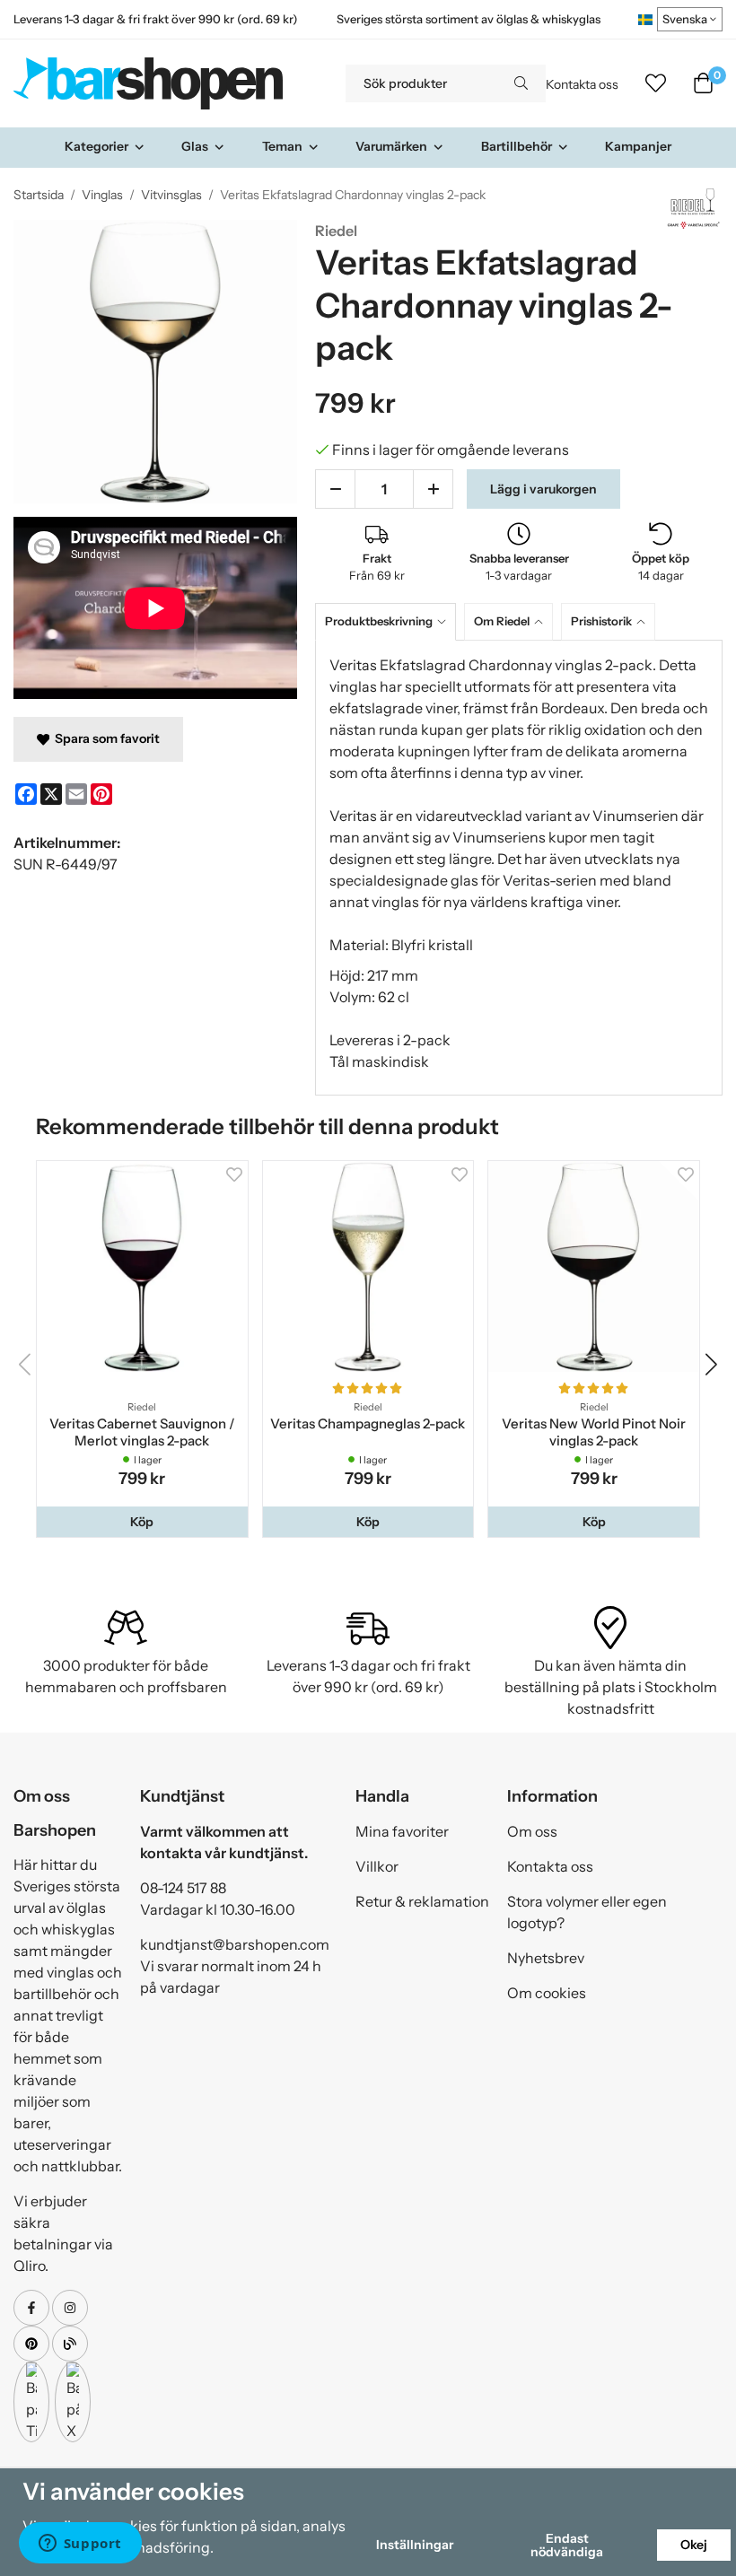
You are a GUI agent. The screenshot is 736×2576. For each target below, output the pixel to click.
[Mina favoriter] (656, 83)
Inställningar (415, 2545)
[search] (521, 83)
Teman (282, 146)
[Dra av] (335, 489)
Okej (694, 2545)
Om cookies (547, 1993)
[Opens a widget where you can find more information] (80, 2545)
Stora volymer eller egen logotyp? (587, 1912)
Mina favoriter (402, 1831)
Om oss (532, 1831)
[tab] (390, 621)
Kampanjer (638, 146)
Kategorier (96, 146)
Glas (195, 146)
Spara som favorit (105, 738)
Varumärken (391, 146)
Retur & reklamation (422, 1901)
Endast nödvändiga (567, 2545)
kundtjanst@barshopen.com (235, 1944)
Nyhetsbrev (546, 1958)
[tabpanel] (519, 868)
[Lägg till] (433, 489)
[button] (142, 1522)
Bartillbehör (517, 146)
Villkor (377, 1866)
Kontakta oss (582, 84)
